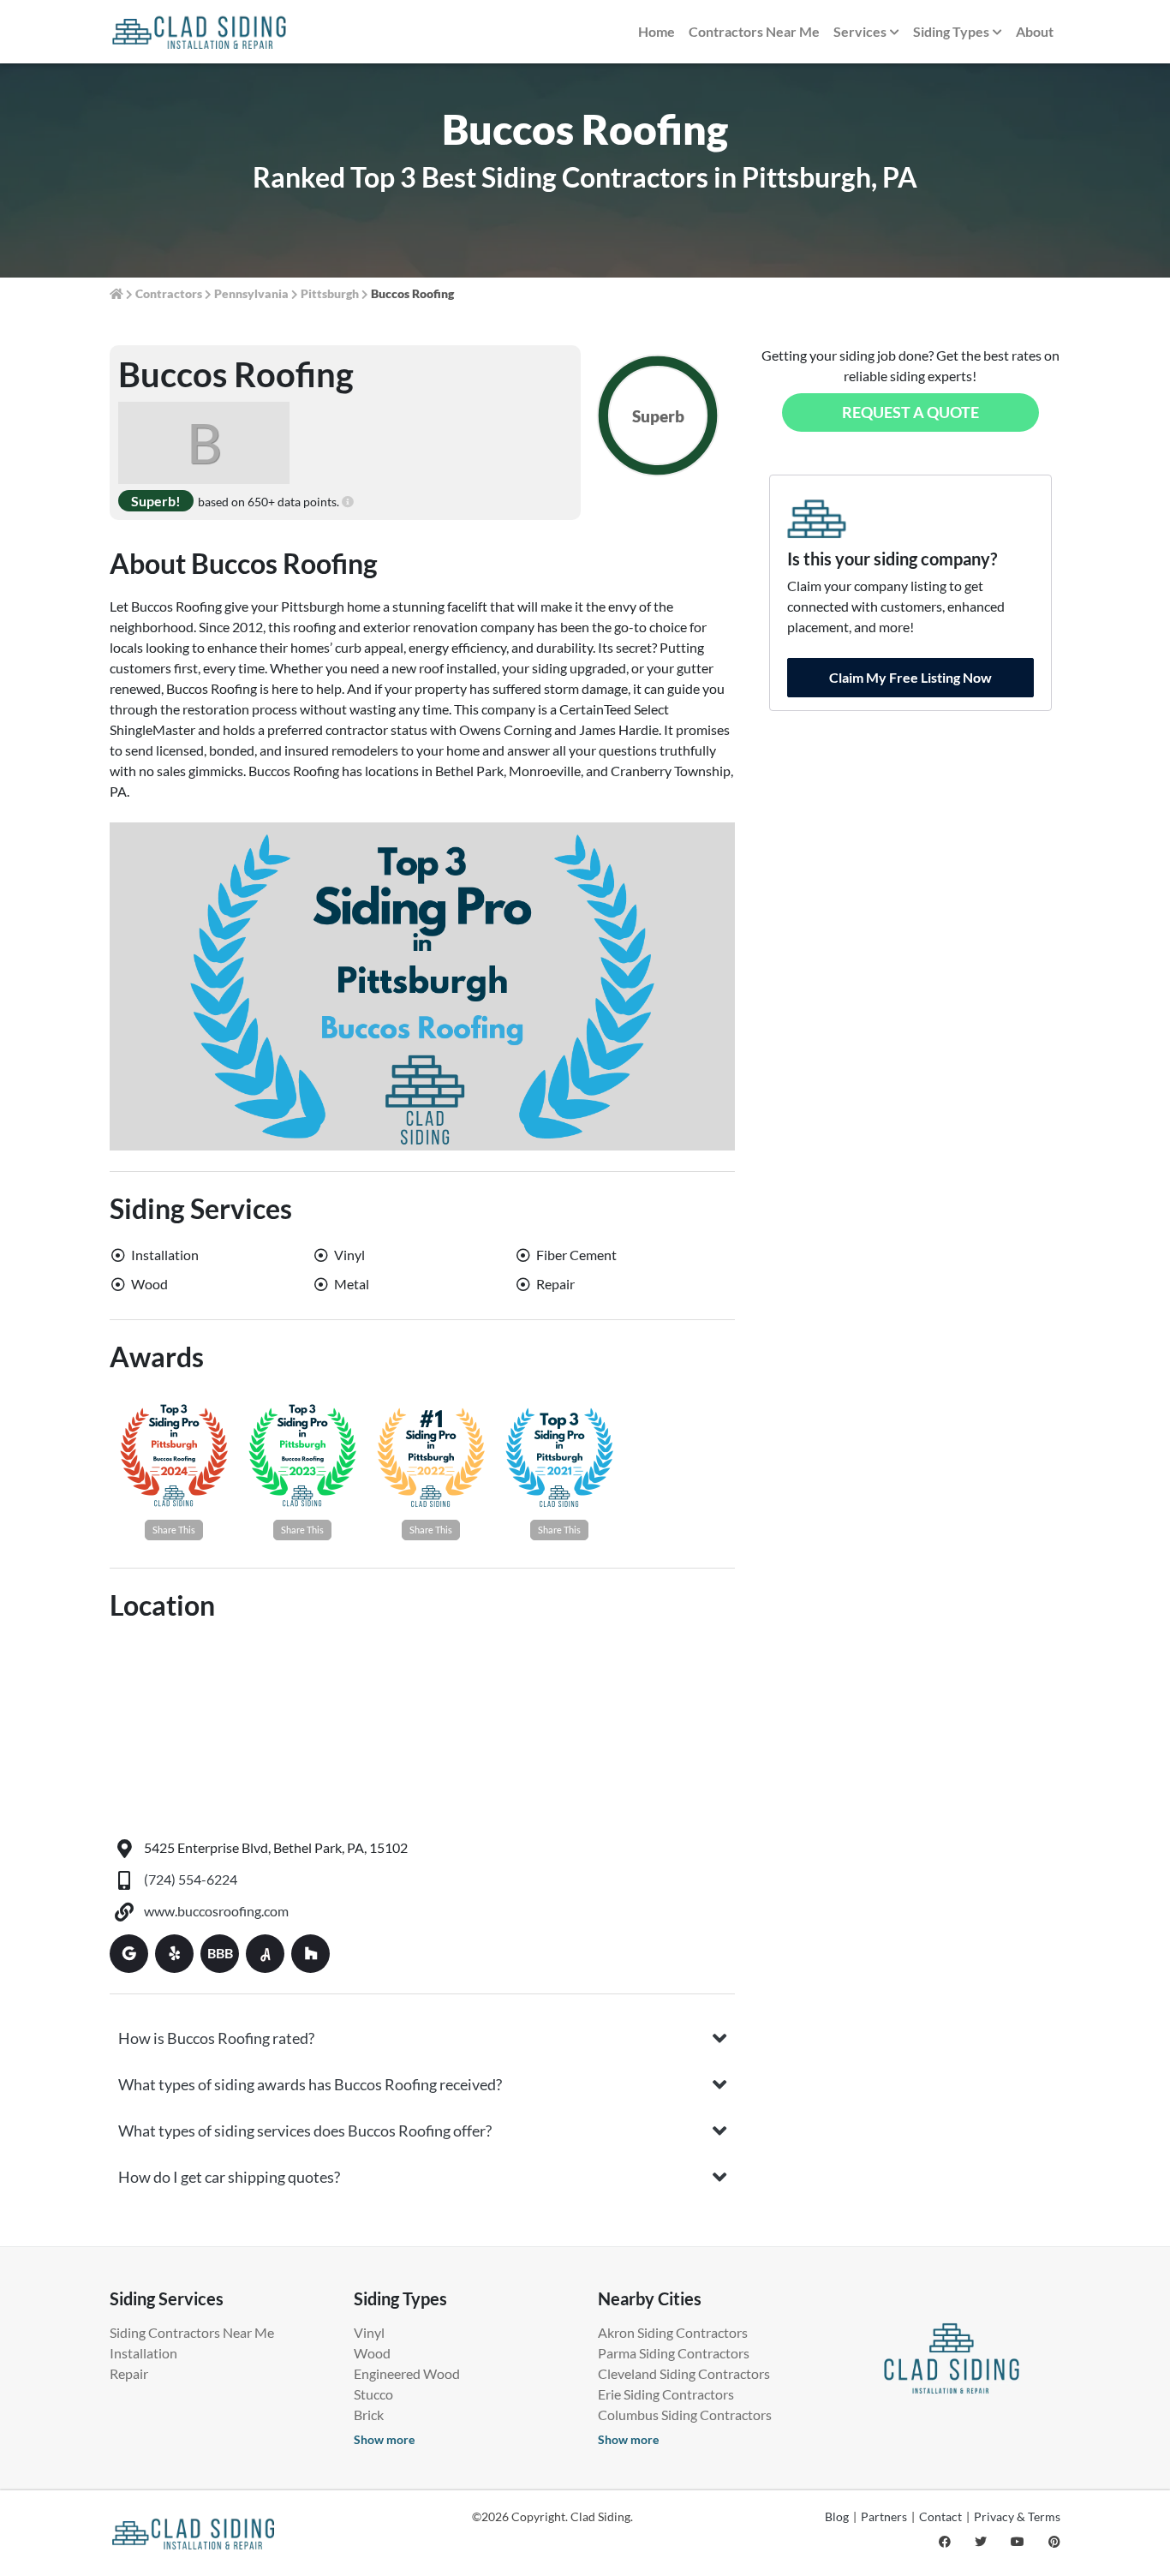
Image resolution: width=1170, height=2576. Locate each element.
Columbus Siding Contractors (685, 2415)
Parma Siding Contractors (674, 2353)
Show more (384, 2439)
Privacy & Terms (1017, 2516)
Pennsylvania (251, 293)
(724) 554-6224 (191, 1879)
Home (657, 31)
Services (860, 31)
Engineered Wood (407, 2373)
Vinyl (369, 2332)
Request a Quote (910, 412)
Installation (143, 2353)
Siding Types (951, 31)
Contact (940, 2516)
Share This (174, 1530)
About (1035, 31)
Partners (884, 2516)
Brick (369, 2415)
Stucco (373, 2394)
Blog (837, 2516)
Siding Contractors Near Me (192, 2332)
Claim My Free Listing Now (910, 677)
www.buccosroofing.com (216, 1911)
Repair (129, 2373)
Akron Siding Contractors (673, 2332)
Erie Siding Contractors (666, 2394)
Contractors (169, 293)
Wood (372, 2353)
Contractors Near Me (754, 31)
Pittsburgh (330, 293)
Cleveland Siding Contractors (684, 2373)
